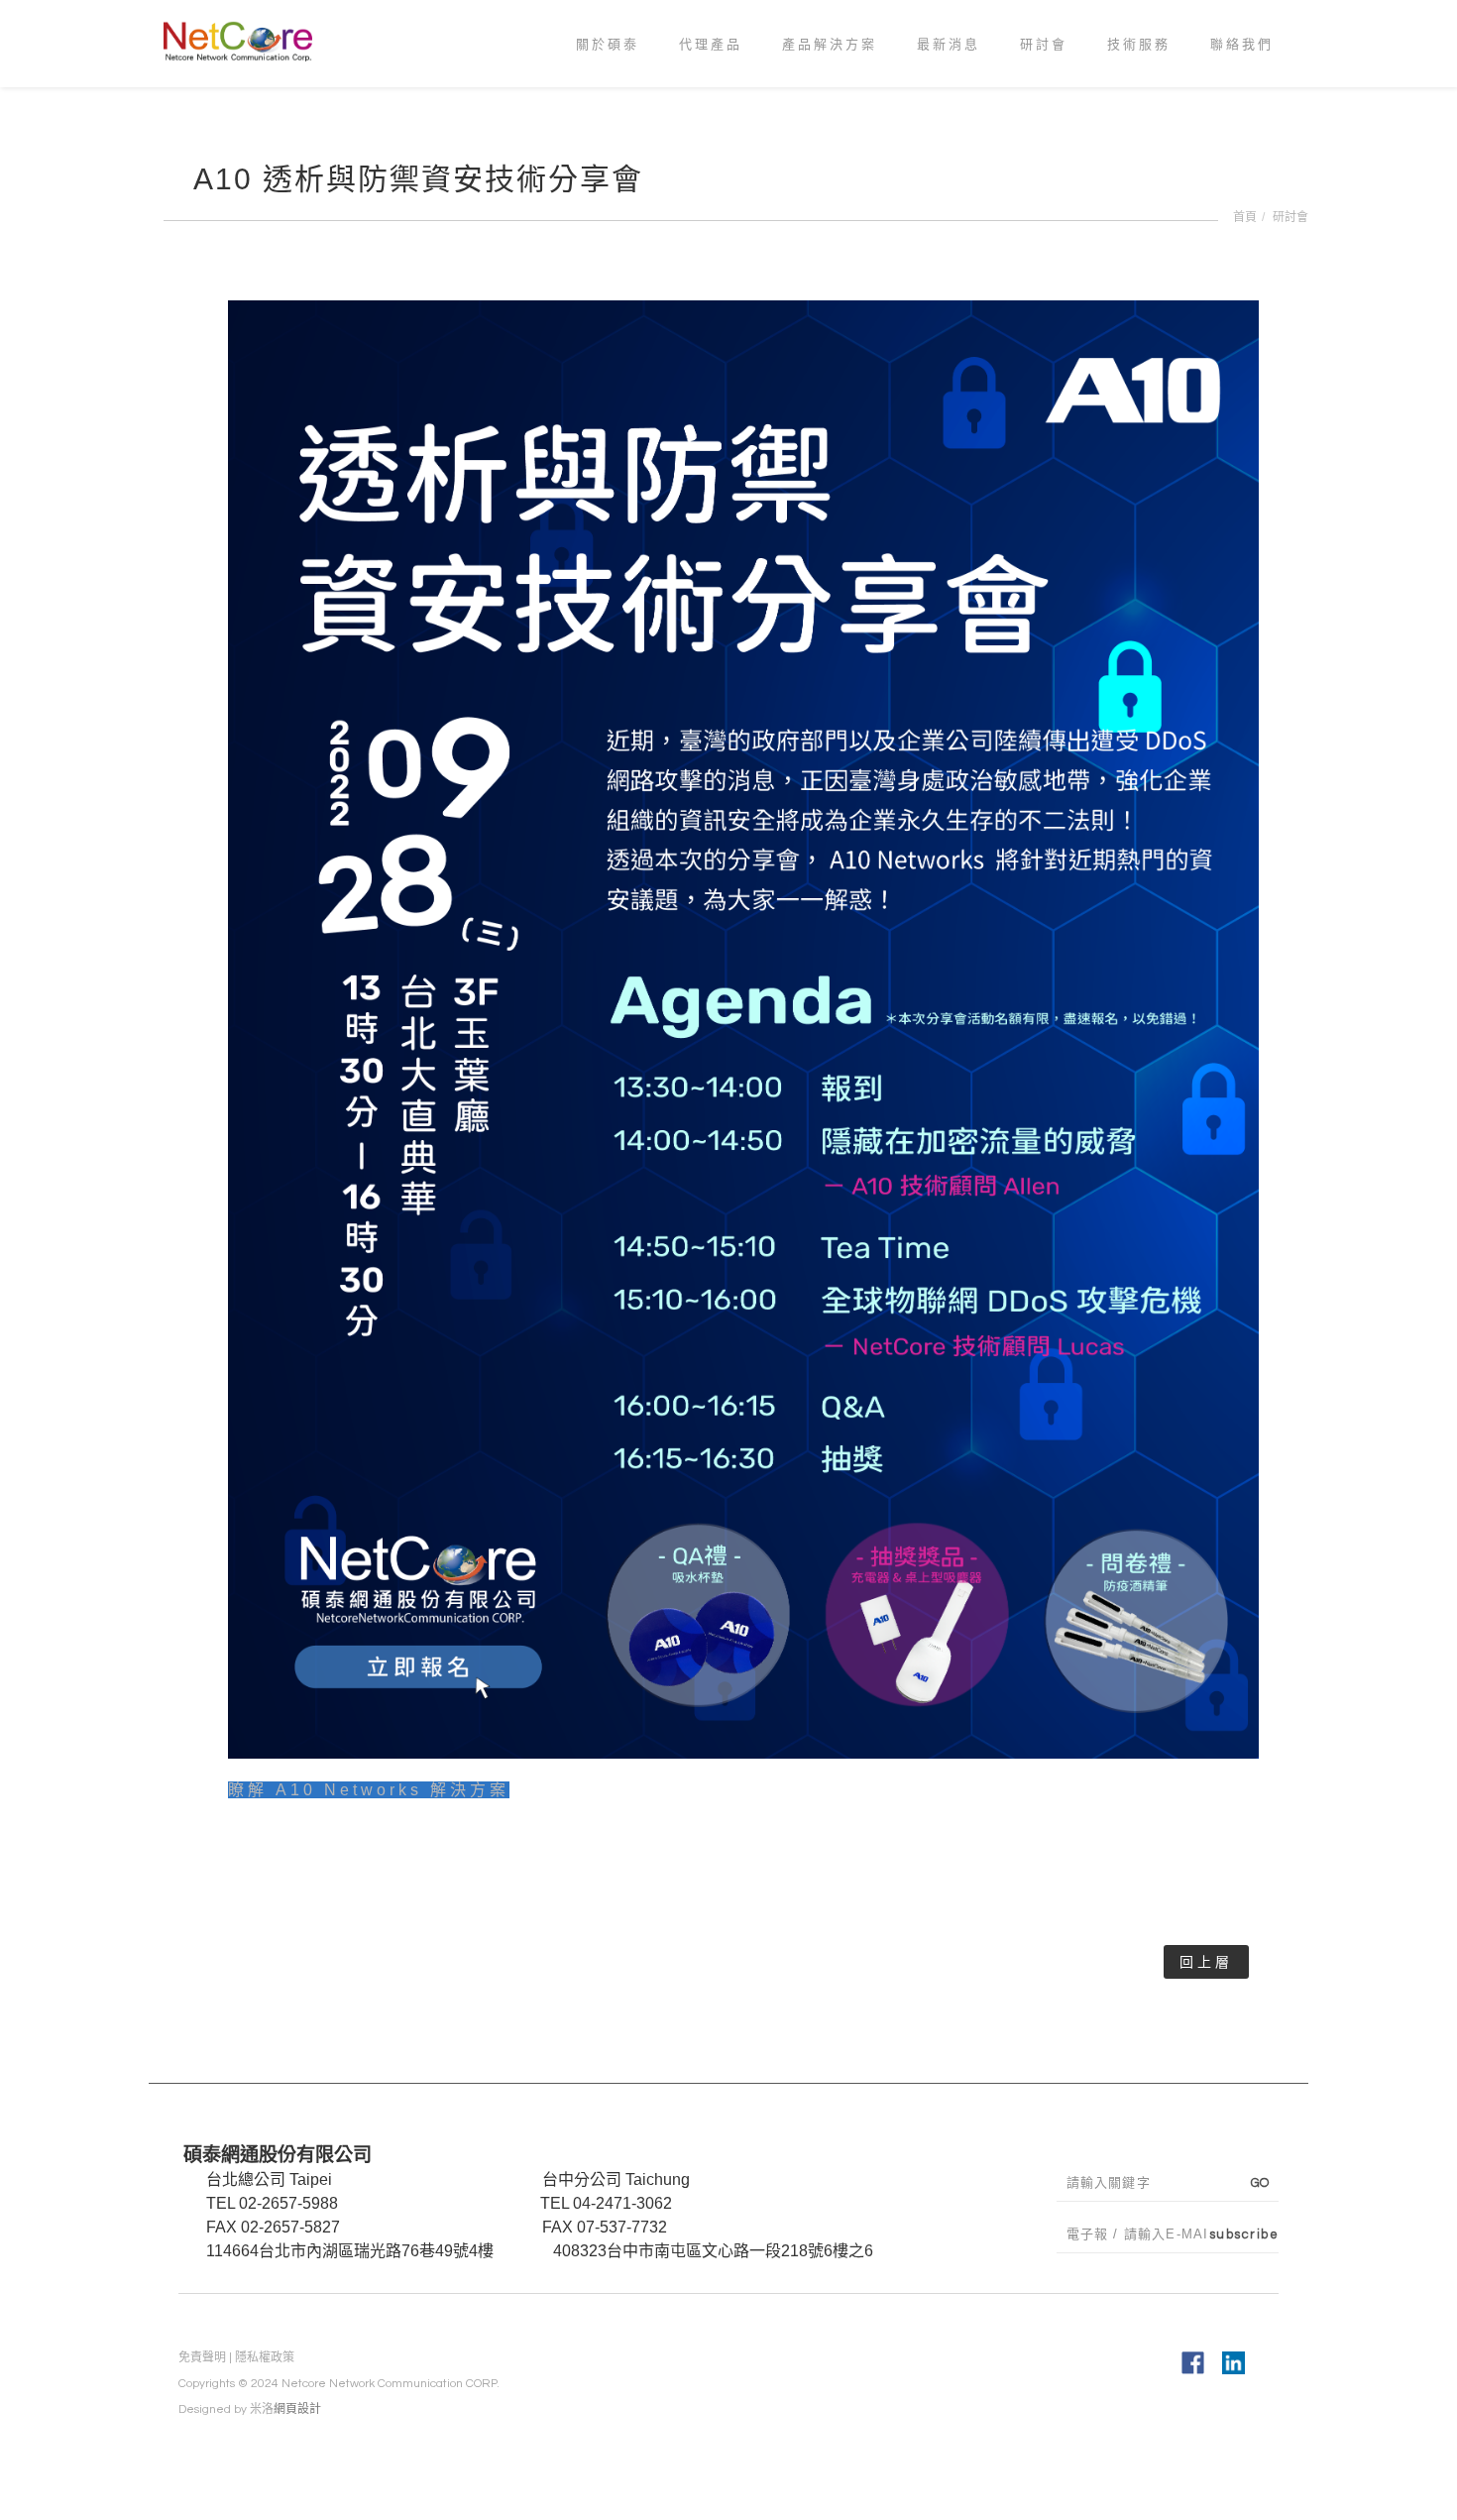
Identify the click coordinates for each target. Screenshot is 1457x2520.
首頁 (1245, 217)
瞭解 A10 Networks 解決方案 (369, 1790)
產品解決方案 (830, 72)
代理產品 (711, 72)
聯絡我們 (1242, 72)
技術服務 (1139, 72)
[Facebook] (1193, 2362)
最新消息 (949, 72)
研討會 (1044, 72)
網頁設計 (297, 2409)
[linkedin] (1233, 2362)
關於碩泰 (608, 72)
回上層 (1206, 1962)
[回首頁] (245, 38)
